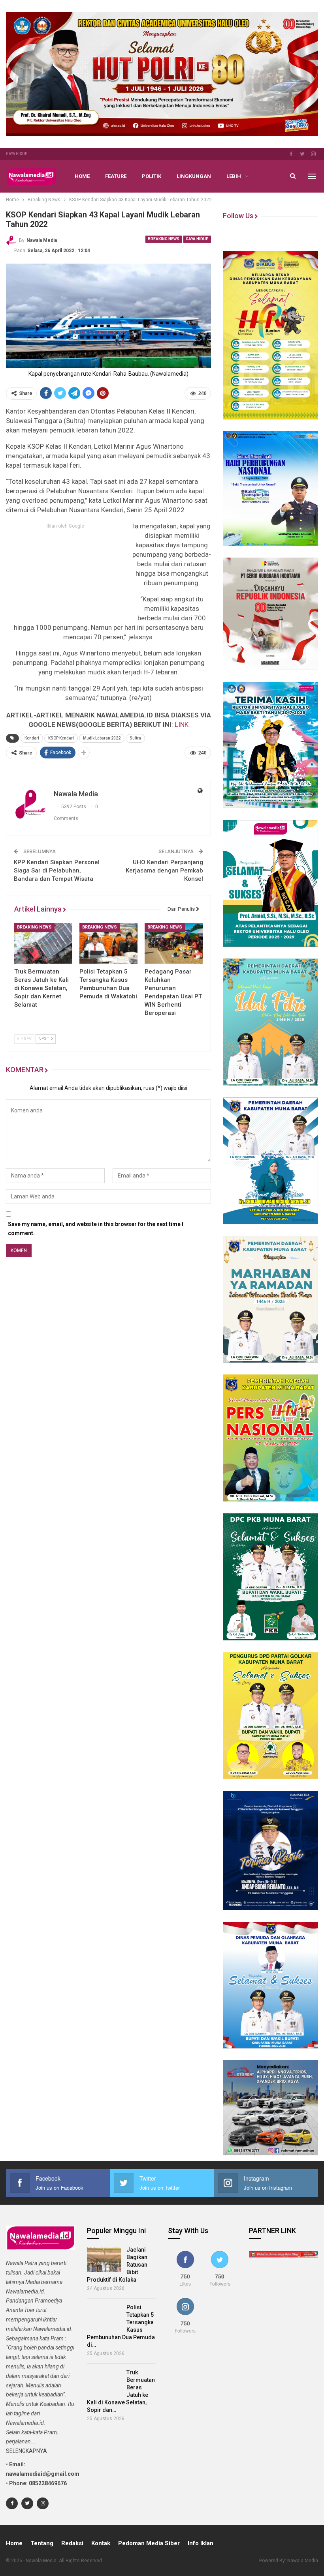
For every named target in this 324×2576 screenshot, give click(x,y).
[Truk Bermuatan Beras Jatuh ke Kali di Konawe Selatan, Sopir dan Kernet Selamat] (43, 943)
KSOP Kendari (61, 738)
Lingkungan (194, 176)
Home (82, 176)
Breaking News (164, 239)
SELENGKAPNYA (26, 2451)
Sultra (135, 738)
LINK (182, 724)
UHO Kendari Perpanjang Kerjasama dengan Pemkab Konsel (164, 871)
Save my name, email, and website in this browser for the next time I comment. (96, 1229)
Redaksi (72, 2543)
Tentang (42, 2543)
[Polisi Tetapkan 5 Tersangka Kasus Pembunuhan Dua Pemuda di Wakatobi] (108, 943)
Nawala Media (303, 2561)
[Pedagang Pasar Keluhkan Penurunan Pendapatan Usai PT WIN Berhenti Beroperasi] (174, 943)
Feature (116, 176)
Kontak (101, 2543)
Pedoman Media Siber (149, 2543)
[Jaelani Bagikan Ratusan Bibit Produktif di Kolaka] (104, 2260)
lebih (234, 176)
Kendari (32, 738)
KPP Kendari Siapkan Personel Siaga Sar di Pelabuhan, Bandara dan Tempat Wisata (57, 871)
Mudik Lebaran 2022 (102, 738)
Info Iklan (201, 2543)
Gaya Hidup (17, 154)
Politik (152, 176)
